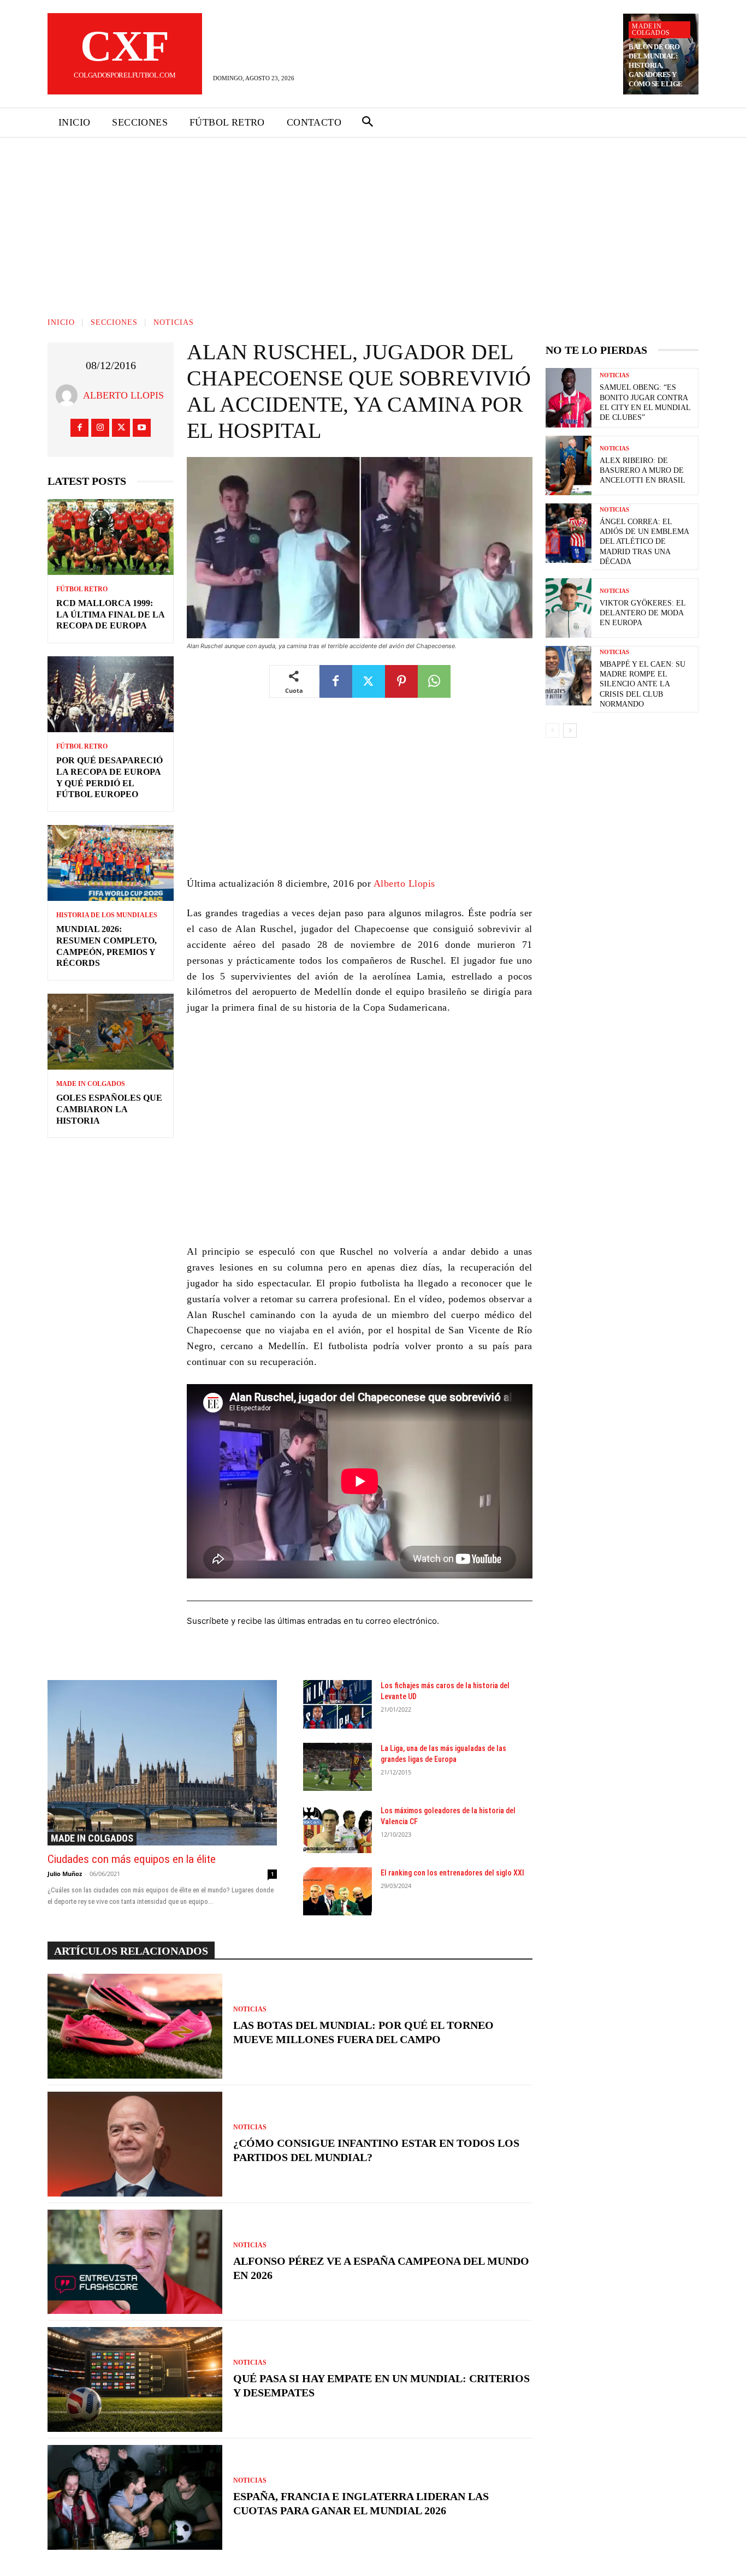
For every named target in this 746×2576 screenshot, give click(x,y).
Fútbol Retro (82, 589)
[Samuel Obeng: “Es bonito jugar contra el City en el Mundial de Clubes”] (569, 398)
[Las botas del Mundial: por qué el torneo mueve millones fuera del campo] (135, 2026)
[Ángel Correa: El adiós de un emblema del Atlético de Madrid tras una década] (569, 533)
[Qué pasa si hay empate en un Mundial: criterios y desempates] (135, 2379)
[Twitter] (121, 428)
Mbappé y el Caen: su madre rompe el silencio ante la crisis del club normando (643, 684)
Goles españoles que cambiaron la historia (109, 1109)
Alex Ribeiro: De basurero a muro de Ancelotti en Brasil (643, 470)
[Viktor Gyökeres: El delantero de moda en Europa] (569, 608)
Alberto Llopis (123, 395)
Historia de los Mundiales (107, 915)
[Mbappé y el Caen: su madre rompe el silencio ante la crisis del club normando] (569, 676)
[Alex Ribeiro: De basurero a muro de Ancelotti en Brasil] (569, 465)
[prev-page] (552, 731)
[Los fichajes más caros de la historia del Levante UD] (338, 1704)
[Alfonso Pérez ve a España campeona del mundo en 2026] (135, 2262)
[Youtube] (142, 428)
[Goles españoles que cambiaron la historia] (111, 1032)
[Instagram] (100, 428)
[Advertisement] (373, 219)
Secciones (114, 322)
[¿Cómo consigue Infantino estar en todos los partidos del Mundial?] (135, 2144)
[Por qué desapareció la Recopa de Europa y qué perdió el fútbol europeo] (111, 694)
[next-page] (570, 731)
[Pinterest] (401, 681)
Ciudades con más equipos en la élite (132, 1859)
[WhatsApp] (434, 681)
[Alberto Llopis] (69, 395)
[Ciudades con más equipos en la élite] (162, 1762)
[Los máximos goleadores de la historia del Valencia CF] (338, 1829)
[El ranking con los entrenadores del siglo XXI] (338, 1891)
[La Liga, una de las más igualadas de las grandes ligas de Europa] (338, 1767)
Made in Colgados (651, 29)
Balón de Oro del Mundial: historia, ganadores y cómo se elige (656, 65)
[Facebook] (79, 428)
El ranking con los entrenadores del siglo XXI (452, 1873)
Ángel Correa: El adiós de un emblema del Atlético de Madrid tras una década (644, 542)
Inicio (61, 322)
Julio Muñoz (65, 1874)
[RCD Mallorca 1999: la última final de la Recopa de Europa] (111, 537)
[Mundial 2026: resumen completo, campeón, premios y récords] (111, 863)
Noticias (174, 322)
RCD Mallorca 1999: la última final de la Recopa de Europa (111, 615)
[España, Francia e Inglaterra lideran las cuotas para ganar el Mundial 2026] (135, 2497)
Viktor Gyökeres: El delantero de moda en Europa (643, 613)
